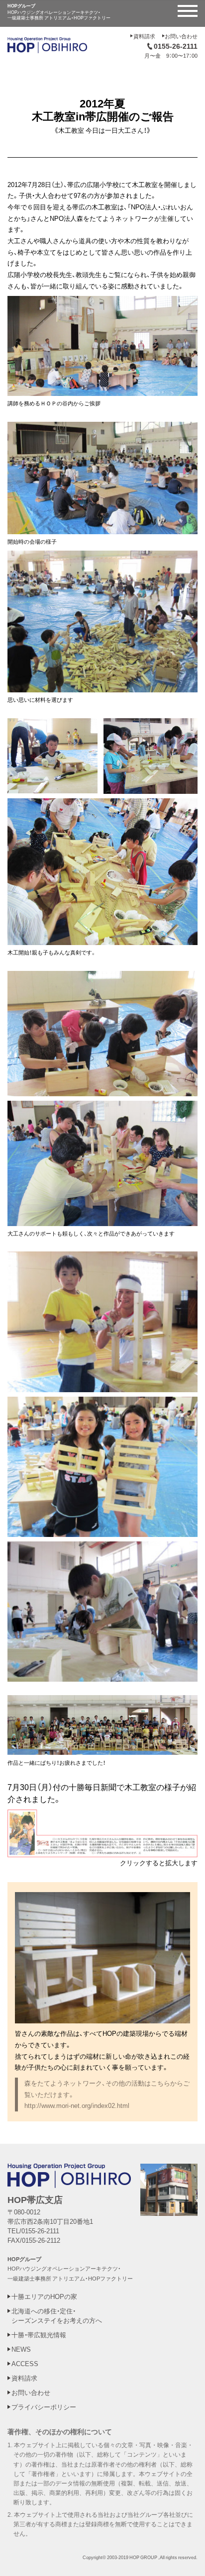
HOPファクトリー (110, 2278)
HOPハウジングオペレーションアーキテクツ (63, 2268)
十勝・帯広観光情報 (39, 2335)
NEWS (21, 2349)
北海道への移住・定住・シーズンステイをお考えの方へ (57, 2315)
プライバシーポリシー (44, 2407)
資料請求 (144, 36)
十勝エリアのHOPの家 (44, 2296)
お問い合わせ (181, 36)
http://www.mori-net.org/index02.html (77, 2105)
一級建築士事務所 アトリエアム (46, 2278)
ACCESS (25, 2363)
